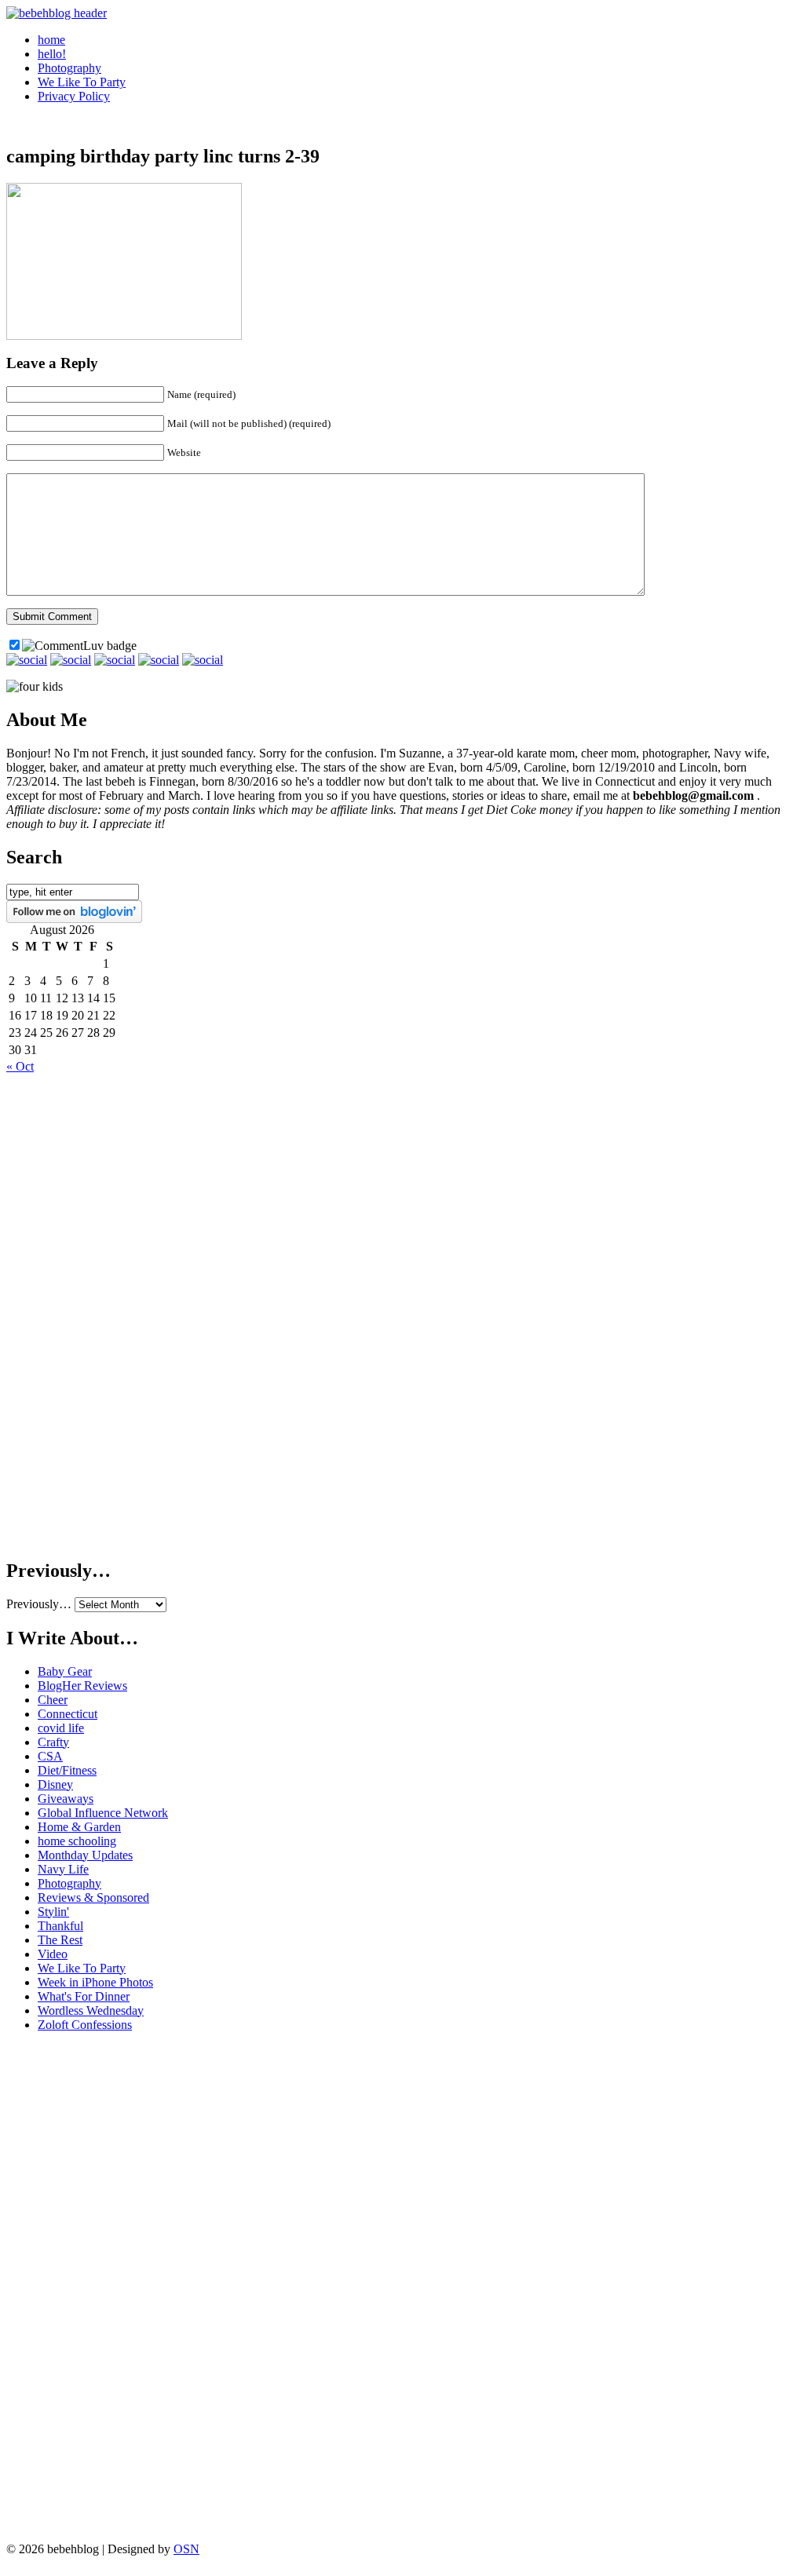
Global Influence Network (103, 1813)
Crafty (53, 1742)
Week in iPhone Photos (95, 1982)
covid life (61, 1728)
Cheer (53, 1700)
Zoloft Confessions (85, 2025)
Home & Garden (79, 1827)
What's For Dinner (84, 1996)
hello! (52, 54)
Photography (69, 68)
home (51, 40)
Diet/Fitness (67, 1770)
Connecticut (68, 1714)
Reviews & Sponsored (93, 1897)
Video (53, 1954)
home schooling (77, 1841)
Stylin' (53, 1912)
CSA (50, 1756)
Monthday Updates (85, 1855)
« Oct (20, 1066)
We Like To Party (82, 82)
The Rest (60, 1940)
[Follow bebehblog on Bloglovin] (74, 919)
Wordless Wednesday (91, 2010)
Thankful (60, 1926)
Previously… (39, 1604)
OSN (186, 2549)
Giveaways (66, 1799)
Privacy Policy (74, 96)
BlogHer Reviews (82, 1686)
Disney (55, 1784)
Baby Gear (65, 1671)
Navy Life (63, 1869)
